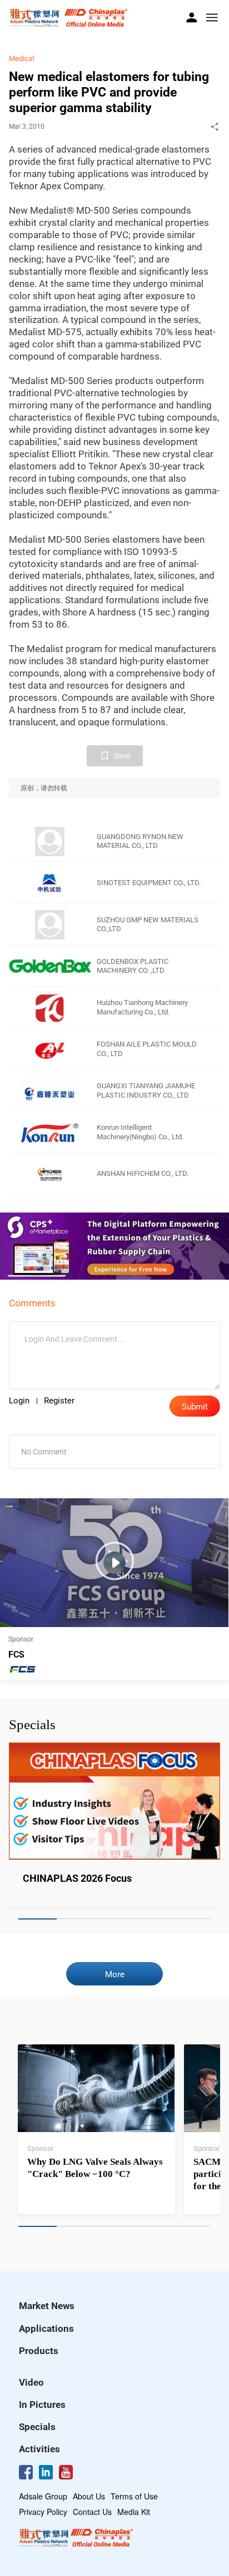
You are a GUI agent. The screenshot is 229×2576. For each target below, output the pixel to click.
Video (31, 2382)
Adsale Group (43, 2496)
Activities (39, 2449)
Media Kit (134, 2512)
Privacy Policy (43, 2512)
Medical (21, 59)
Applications (46, 2328)
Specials (37, 2427)
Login (19, 1401)
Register (59, 1401)
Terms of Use (134, 2496)
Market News (47, 2306)
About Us (89, 2496)
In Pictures (42, 2405)
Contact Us (92, 2512)
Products (39, 2351)
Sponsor (40, 2148)
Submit (195, 1407)
